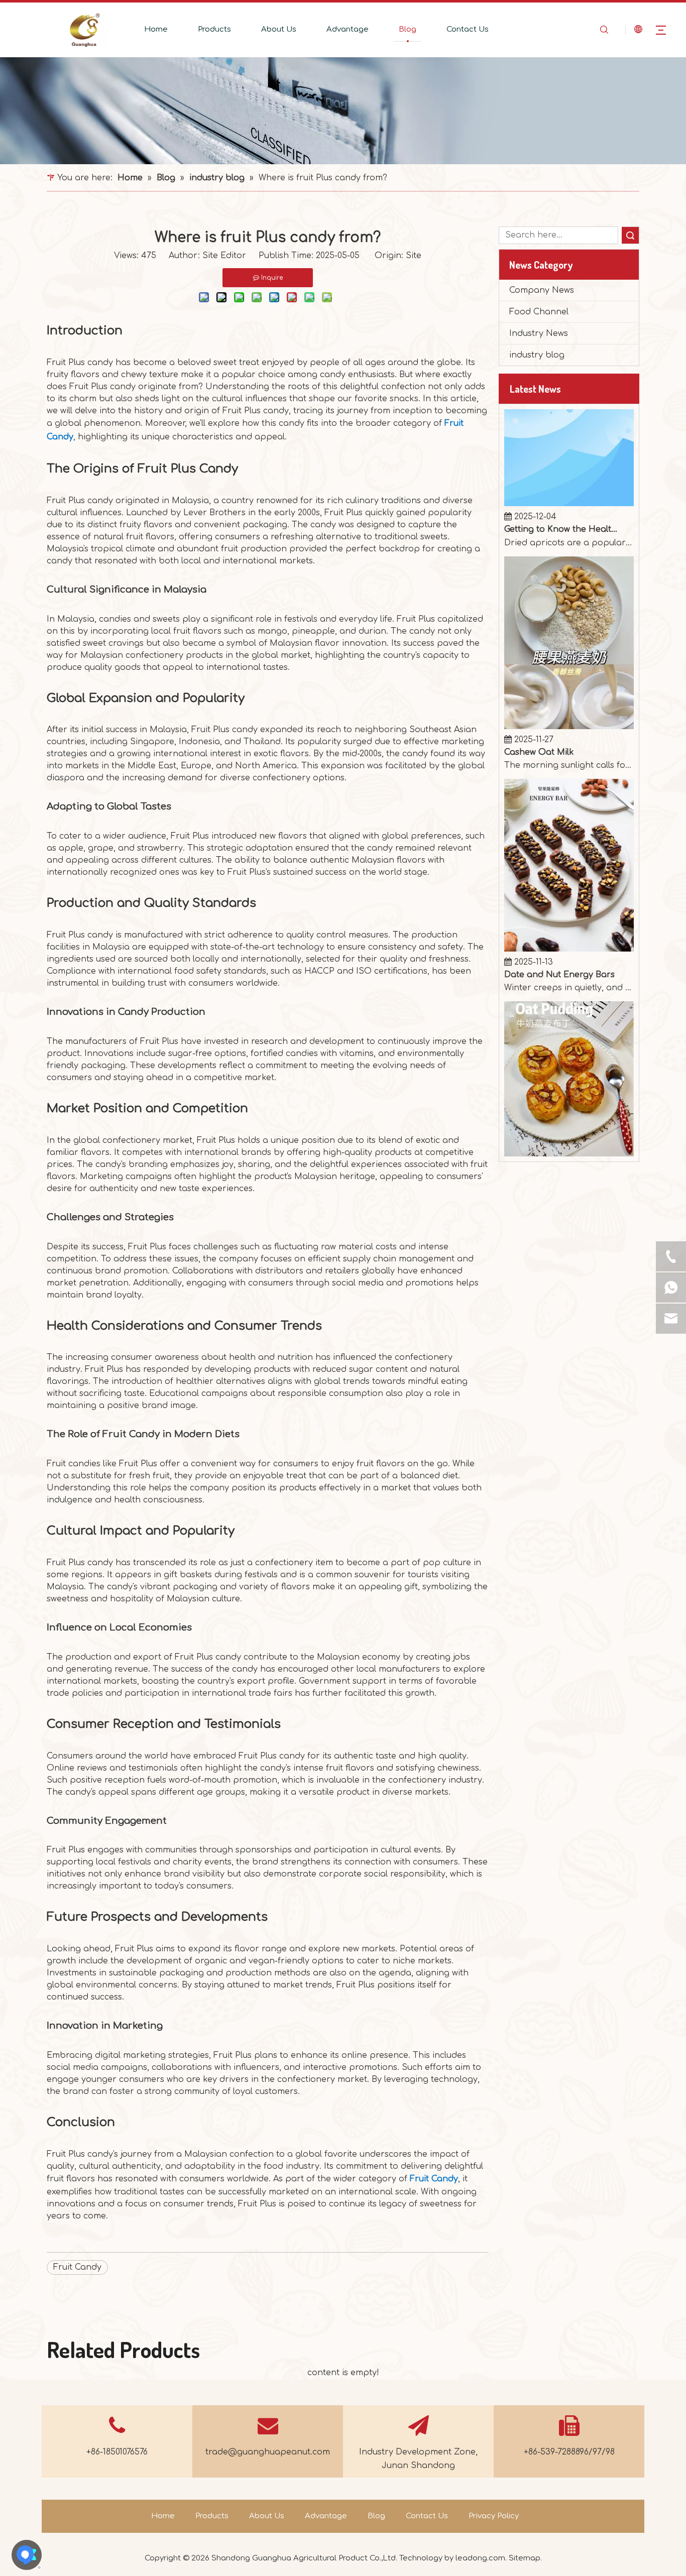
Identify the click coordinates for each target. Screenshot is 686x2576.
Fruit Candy (434, 2179)
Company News (542, 290)
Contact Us (468, 29)
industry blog (537, 355)
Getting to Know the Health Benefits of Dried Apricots (561, 484)
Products (214, 29)
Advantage (348, 29)
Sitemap (525, 2558)
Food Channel (539, 312)
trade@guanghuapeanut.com (268, 2452)
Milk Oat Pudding (541, 1140)
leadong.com (480, 2558)
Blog (408, 29)
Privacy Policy (494, 2516)
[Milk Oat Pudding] (569, 1114)
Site (414, 256)
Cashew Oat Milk (539, 707)
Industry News (539, 333)
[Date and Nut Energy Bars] (569, 904)
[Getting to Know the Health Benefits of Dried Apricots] (569, 458)
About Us (279, 29)
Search (630, 235)
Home (156, 29)
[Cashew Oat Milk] (569, 681)
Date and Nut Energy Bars (559, 929)
